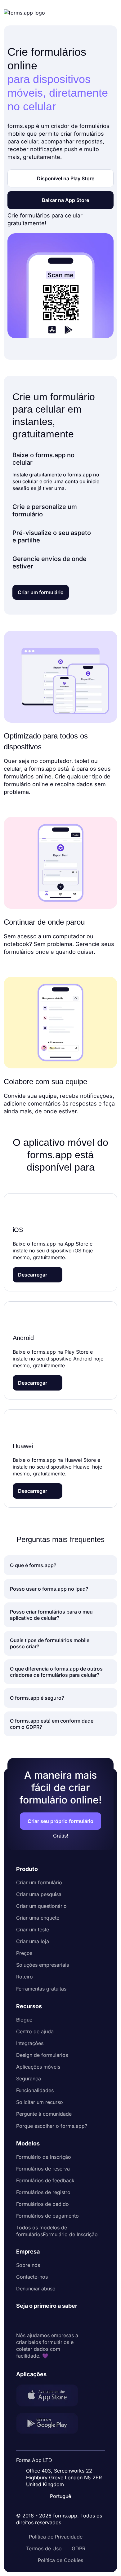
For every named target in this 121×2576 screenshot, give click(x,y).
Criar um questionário (41, 1906)
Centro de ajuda (35, 2031)
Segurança (29, 2079)
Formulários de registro (43, 2192)
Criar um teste (33, 1930)
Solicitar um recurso (40, 2102)
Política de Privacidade (56, 2537)
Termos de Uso (44, 2548)
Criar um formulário (39, 1882)
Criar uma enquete (38, 1918)
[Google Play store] (51, 2424)
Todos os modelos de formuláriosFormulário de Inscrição (57, 2231)
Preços (24, 1953)
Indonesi (65, 2456)
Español (64, 2444)
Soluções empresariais (43, 1965)
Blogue (24, 2020)
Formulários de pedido (43, 2204)
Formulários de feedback (45, 2180)
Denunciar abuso (36, 2289)
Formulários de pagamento (47, 2216)
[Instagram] (35, 2321)
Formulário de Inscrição (44, 2157)
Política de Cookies (60, 2560)
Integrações (30, 2043)
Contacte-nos (32, 2277)
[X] (48, 2321)
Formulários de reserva (43, 2169)
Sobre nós (28, 2265)
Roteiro (25, 1977)
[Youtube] (62, 2321)
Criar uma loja (33, 1941)
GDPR (78, 2548)
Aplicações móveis (38, 2067)
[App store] (51, 2396)
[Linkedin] (21, 2321)
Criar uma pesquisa (39, 1894)
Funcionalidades (35, 2090)
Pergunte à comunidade (44, 2114)
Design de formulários (42, 2055)
